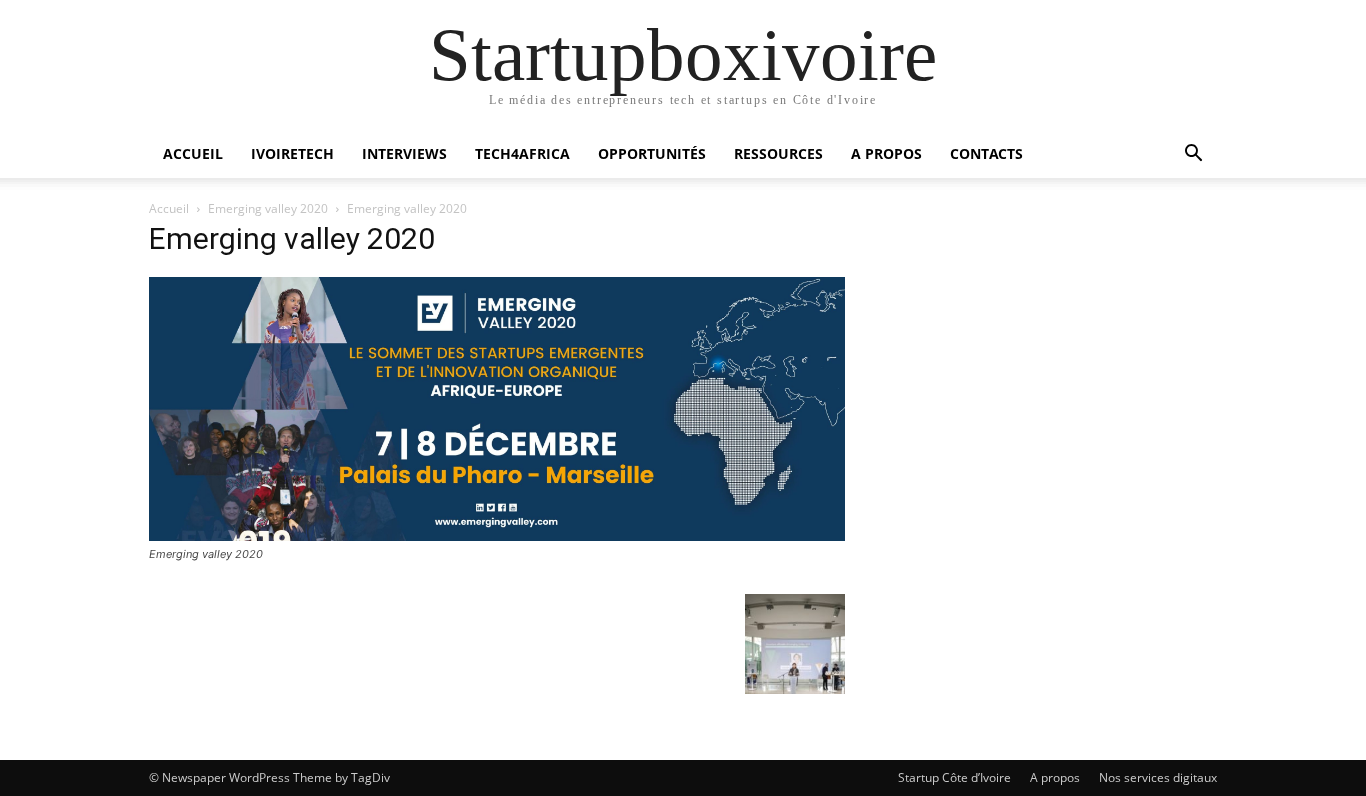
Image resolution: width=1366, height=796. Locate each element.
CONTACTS (986, 153)
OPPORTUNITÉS (652, 153)
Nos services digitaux (1158, 777)
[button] (1193, 155)
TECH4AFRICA (522, 153)
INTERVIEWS (404, 153)
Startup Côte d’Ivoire (954, 777)
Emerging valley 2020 (268, 208)
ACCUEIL (193, 153)
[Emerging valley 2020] (497, 535)
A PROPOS (886, 153)
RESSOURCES (778, 153)
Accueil (169, 208)
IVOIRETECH (292, 153)
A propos (1055, 777)
